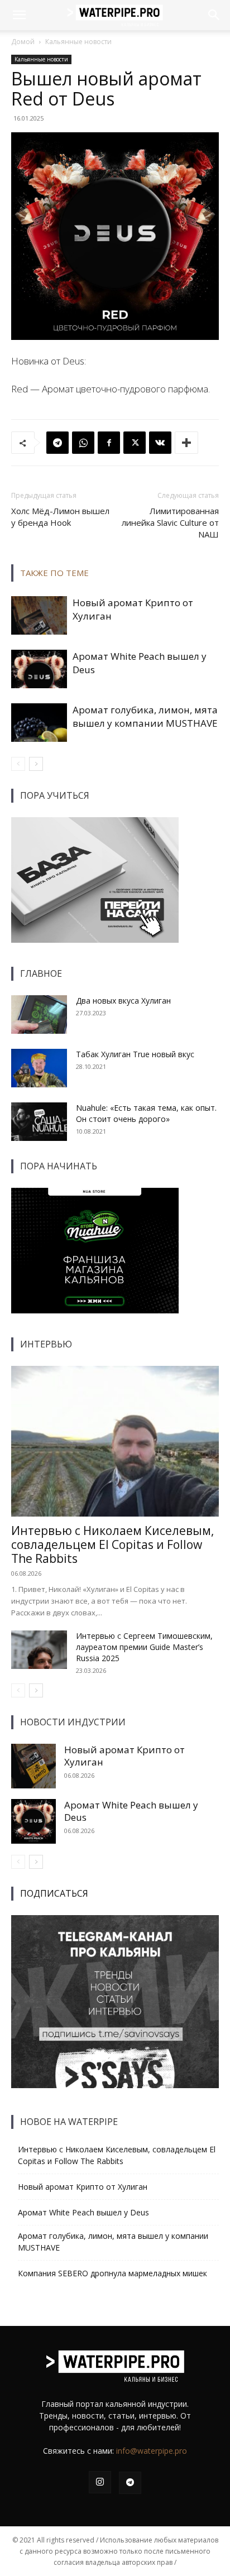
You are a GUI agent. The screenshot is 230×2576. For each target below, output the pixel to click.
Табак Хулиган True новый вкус (135, 1054)
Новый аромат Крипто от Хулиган (124, 1756)
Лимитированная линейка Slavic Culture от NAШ (170, 522)
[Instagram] (100, 2482)
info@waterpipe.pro (152, 2451)
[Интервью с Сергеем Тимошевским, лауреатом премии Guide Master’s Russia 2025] (39, 1650)
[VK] (160, 443)
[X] (135, 443)
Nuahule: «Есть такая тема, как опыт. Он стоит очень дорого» (146, 1113)
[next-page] (36, 764)
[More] (186, 443)
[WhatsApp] (83, 443)
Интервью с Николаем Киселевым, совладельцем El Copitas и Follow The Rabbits (112, 1544)
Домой (23, 42)
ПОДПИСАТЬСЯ (54, 1893)
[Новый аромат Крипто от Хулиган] (39, 615)
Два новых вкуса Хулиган (123, 1001)
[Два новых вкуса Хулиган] (39, 1014)
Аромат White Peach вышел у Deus (131, 1811)
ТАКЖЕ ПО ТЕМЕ (54, 573)
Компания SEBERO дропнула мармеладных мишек (112, 2273)
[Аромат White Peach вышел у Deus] (39, 669)
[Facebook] (109, 443)
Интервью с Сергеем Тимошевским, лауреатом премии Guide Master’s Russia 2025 (144, 1647)
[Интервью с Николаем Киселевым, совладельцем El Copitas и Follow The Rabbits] (115, 1441)
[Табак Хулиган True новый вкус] (39, 1068)
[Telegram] (57, 443)
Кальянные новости (78, 42)
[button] (19, 15)
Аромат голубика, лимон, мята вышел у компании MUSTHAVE (145, 716)
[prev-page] (18, 764)
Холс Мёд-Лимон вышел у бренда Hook (60, 517)
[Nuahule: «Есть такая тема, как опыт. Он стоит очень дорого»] (39, 1122)
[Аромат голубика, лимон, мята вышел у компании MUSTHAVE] (39, 723)
